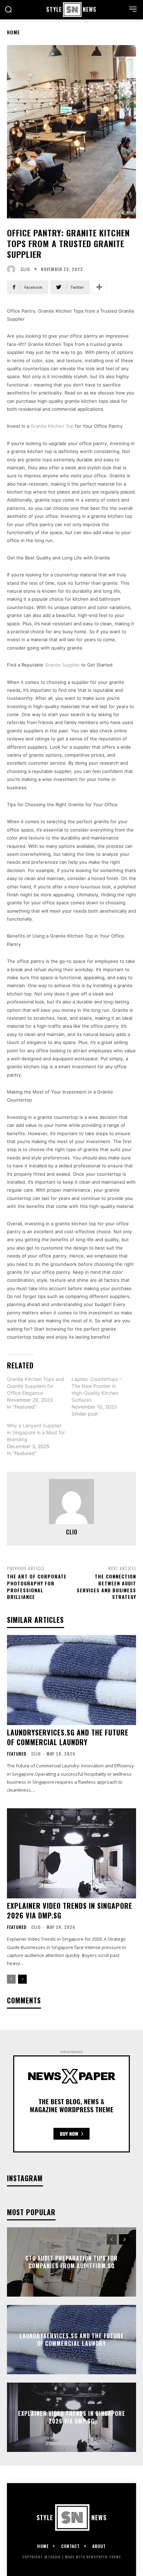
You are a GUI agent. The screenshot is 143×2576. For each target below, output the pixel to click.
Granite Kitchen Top (52, 426)
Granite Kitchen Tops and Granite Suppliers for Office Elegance (36, 1386)
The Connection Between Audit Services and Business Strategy (106, 1586)
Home (14, 32)
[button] (8, 9)
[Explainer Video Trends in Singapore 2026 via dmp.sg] (71, 1853)
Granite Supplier (62, 665)
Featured (17, 1754)
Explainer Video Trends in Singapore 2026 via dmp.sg (70, 1911)
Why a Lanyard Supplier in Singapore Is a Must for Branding (36, 1432)
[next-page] (22, 1979)
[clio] (13, 269)
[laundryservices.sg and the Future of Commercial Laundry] (71, 1680)
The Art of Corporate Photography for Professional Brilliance (37, 1586)
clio (25, 269)
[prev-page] (11, 1979)
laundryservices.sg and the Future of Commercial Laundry (68, 1737)
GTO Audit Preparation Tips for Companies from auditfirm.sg (71, 2262)
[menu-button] (133, 9)
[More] (99, 287)
